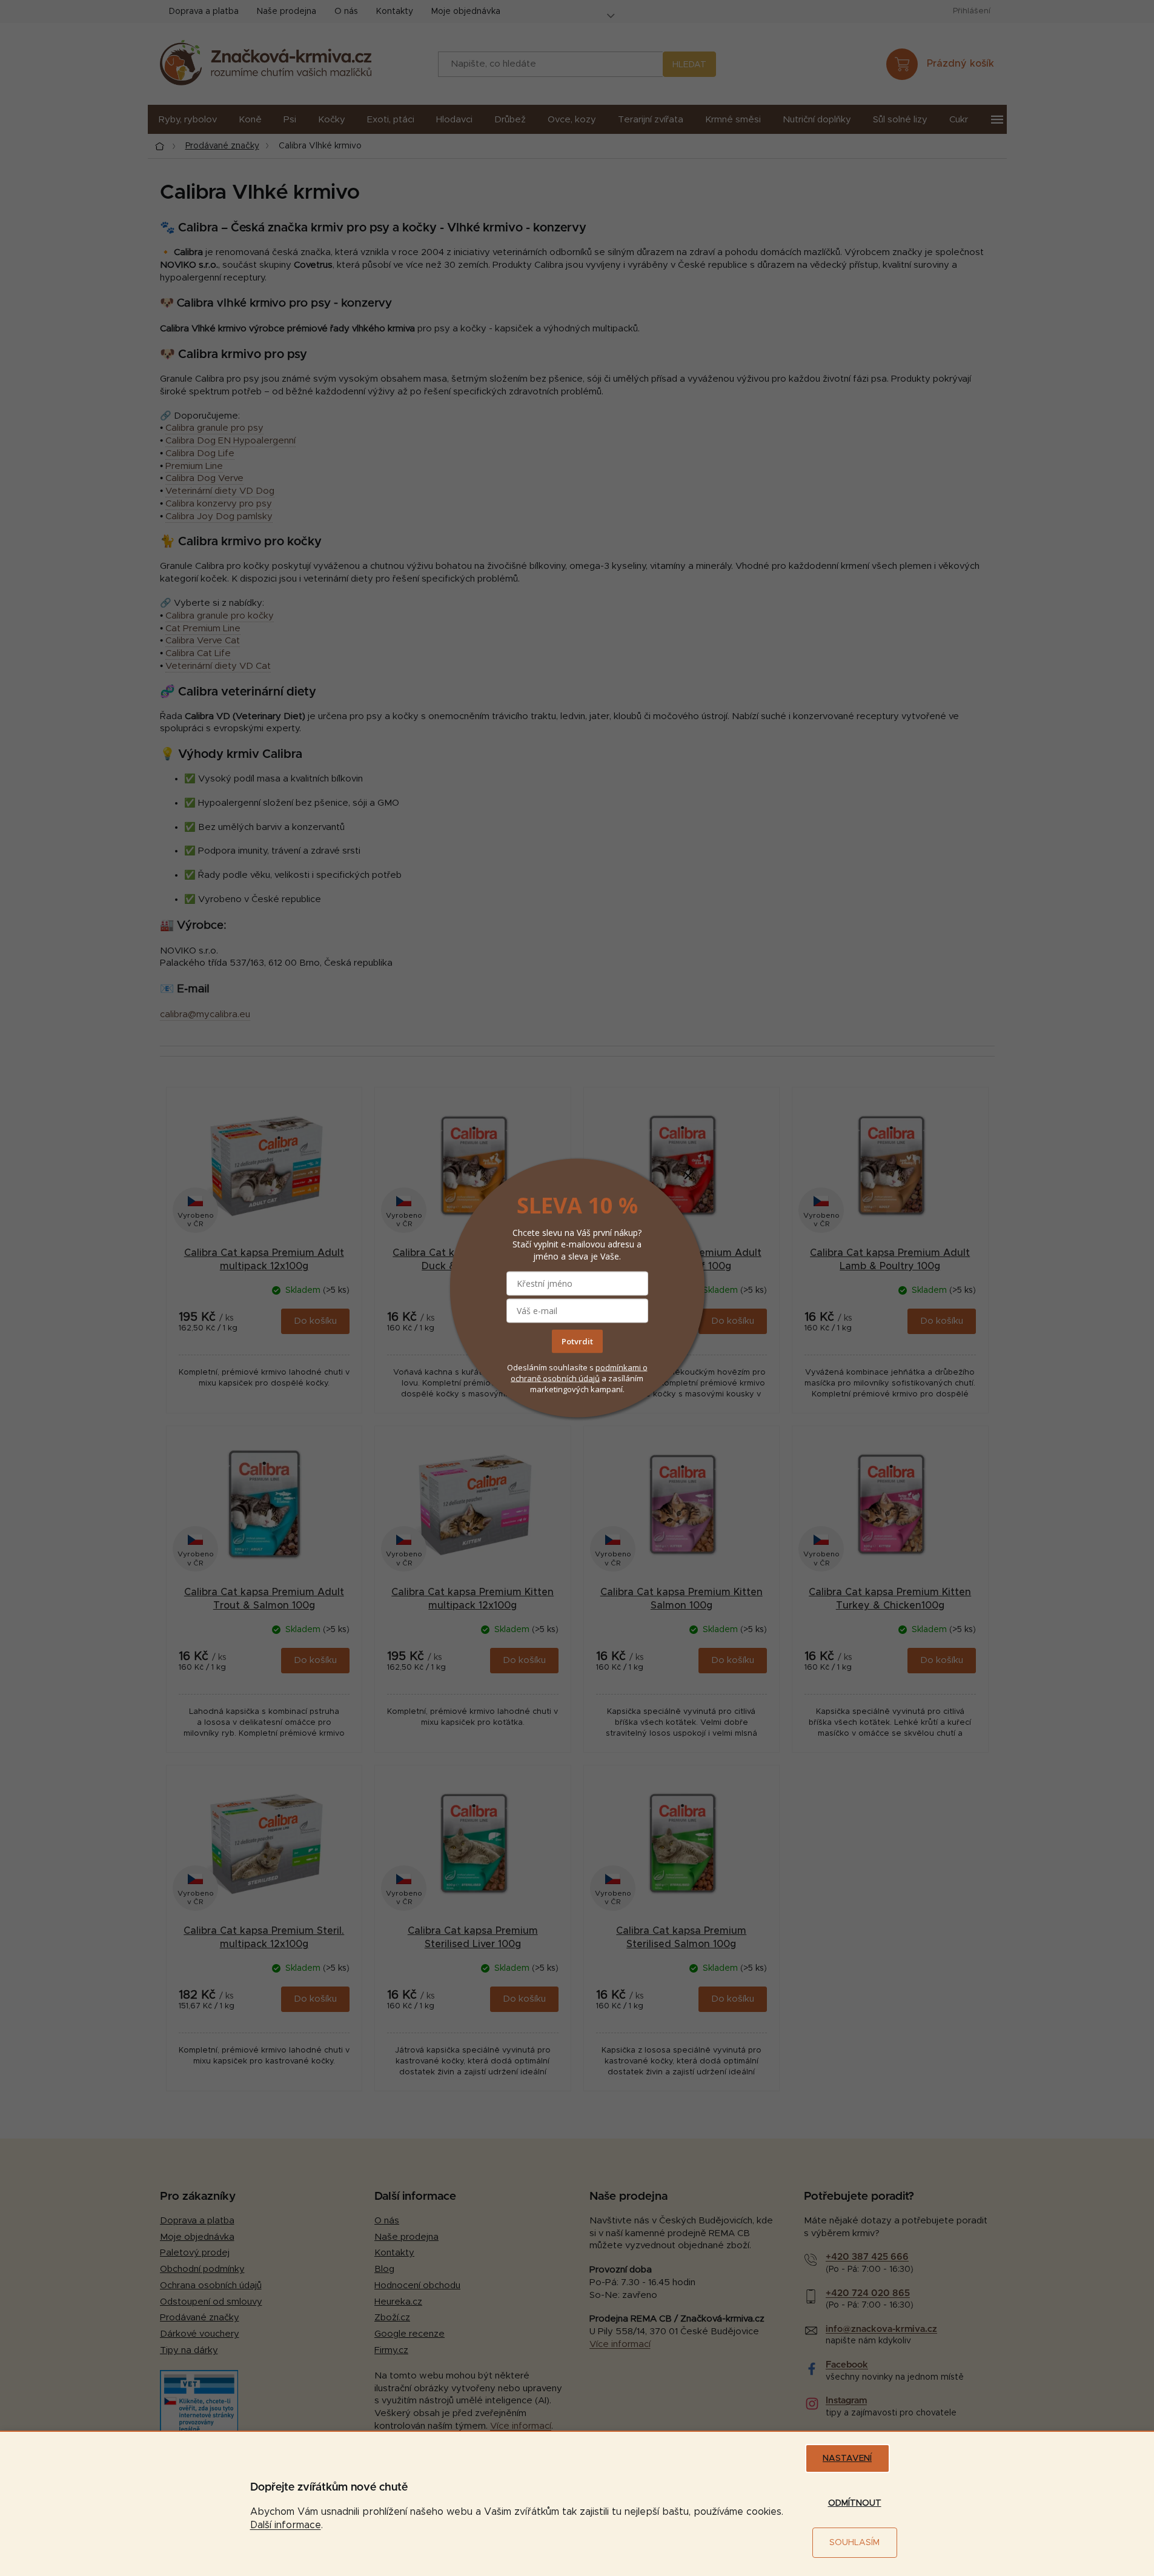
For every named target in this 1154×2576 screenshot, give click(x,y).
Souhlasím (854, 2543)
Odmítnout (855, 2503)
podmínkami (619, 1367)
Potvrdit (577, 1341)
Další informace (286, 2525)
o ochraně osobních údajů (579, 1372)
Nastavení (847, 2458)
